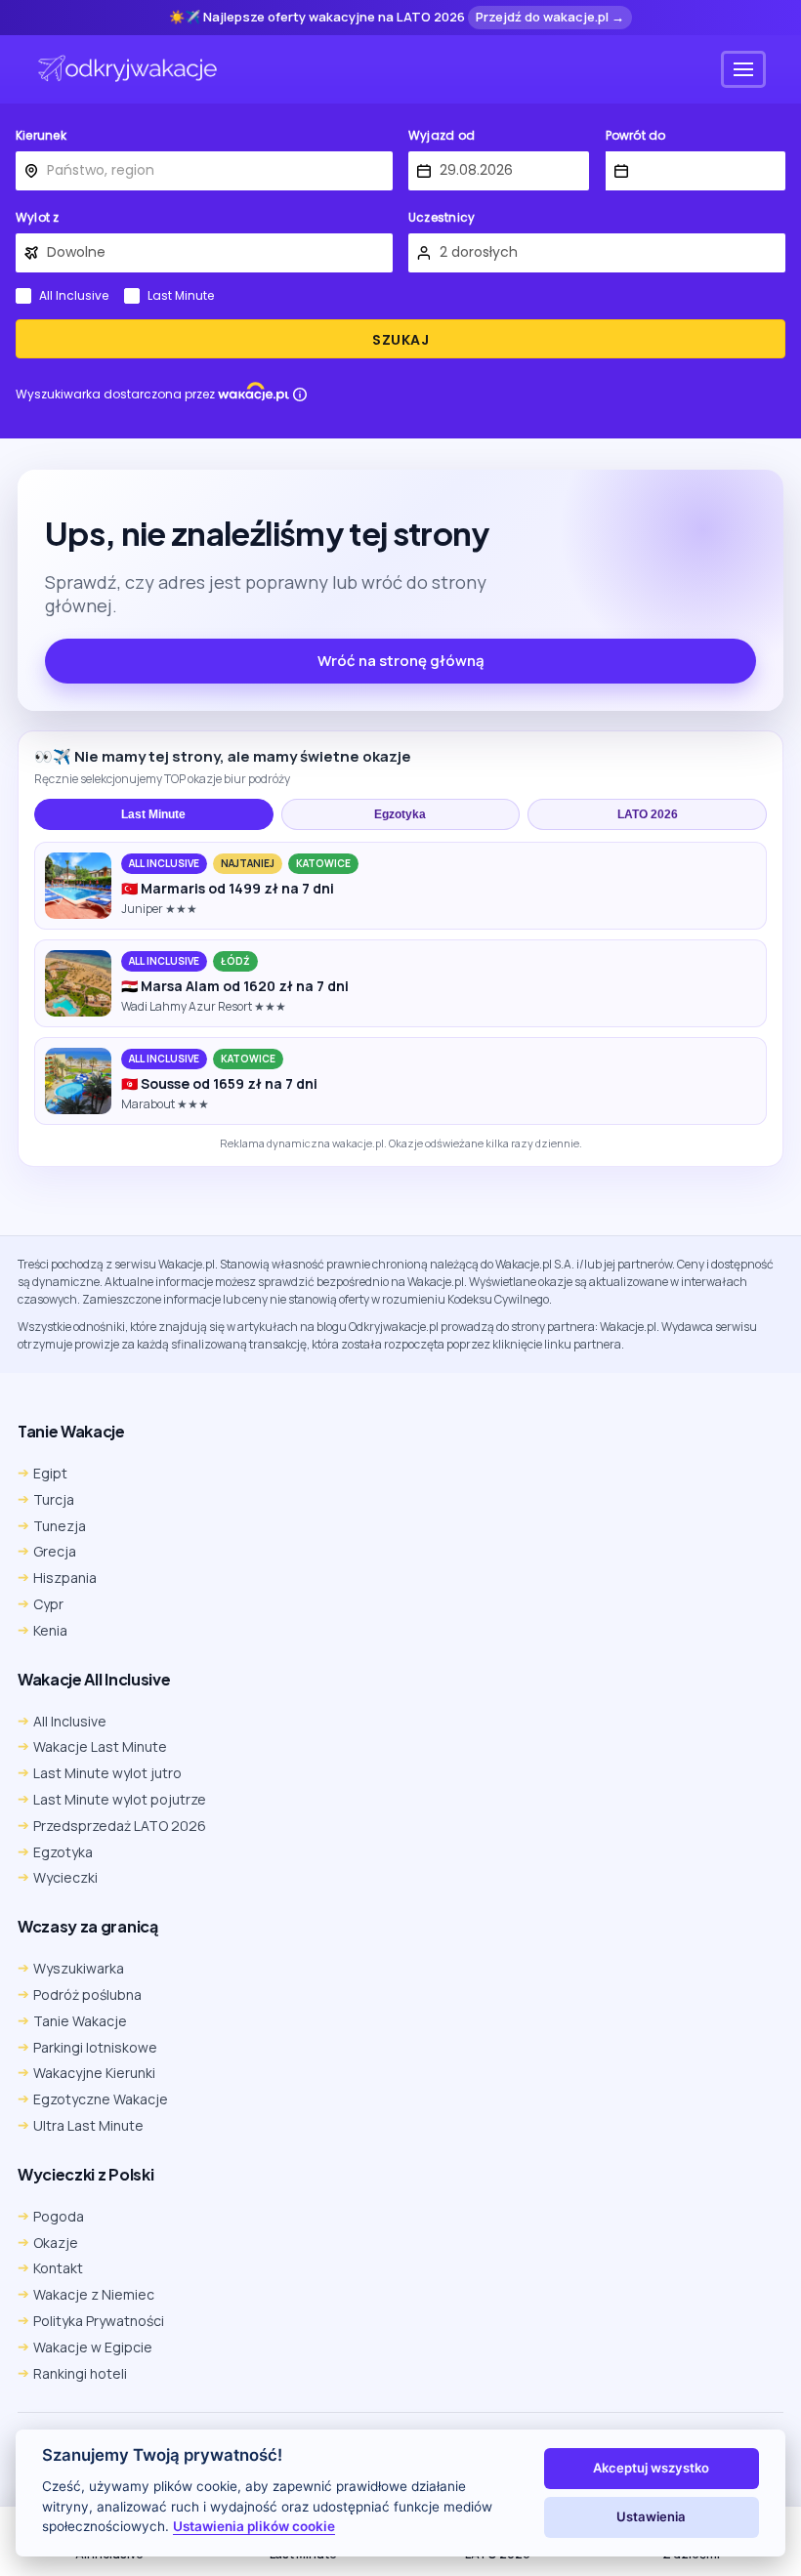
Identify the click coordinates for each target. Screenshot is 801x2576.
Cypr (48, 1604)
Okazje (56, 2243)
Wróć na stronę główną (401, 661)
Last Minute (181, 296)
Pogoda (59, 2216)
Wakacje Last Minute (100, 1746)
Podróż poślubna (87, 1994)
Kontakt (58, 2268)
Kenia (50, 1630)
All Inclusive (74, 296)
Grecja (55, 1551)
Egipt (50, 1473)
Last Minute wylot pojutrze (120, 1799)
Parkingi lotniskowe (95, 2047)
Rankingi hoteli (80, 2373)
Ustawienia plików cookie (254, 2526)
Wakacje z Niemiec (94, 2294)
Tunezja (60, 1526)
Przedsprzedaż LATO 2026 (120, 1826)
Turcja (54, 1499)
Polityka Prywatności (99, 2321)
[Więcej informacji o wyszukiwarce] (300, 395)
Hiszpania (65, 1578)
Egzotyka (400, 814)
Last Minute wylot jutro (107, 1773)
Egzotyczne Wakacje (101, 2099)
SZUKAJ (400, 340)
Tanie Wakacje (80, 2021)
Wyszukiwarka (79, 1968)
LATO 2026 (648, 814)
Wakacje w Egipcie (93, 2347)
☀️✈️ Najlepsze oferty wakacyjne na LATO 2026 (317, 18)
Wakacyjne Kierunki (94, 2073)
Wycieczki (65, 1877)
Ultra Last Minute (88, 2125)
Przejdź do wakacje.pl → (550, 17)
